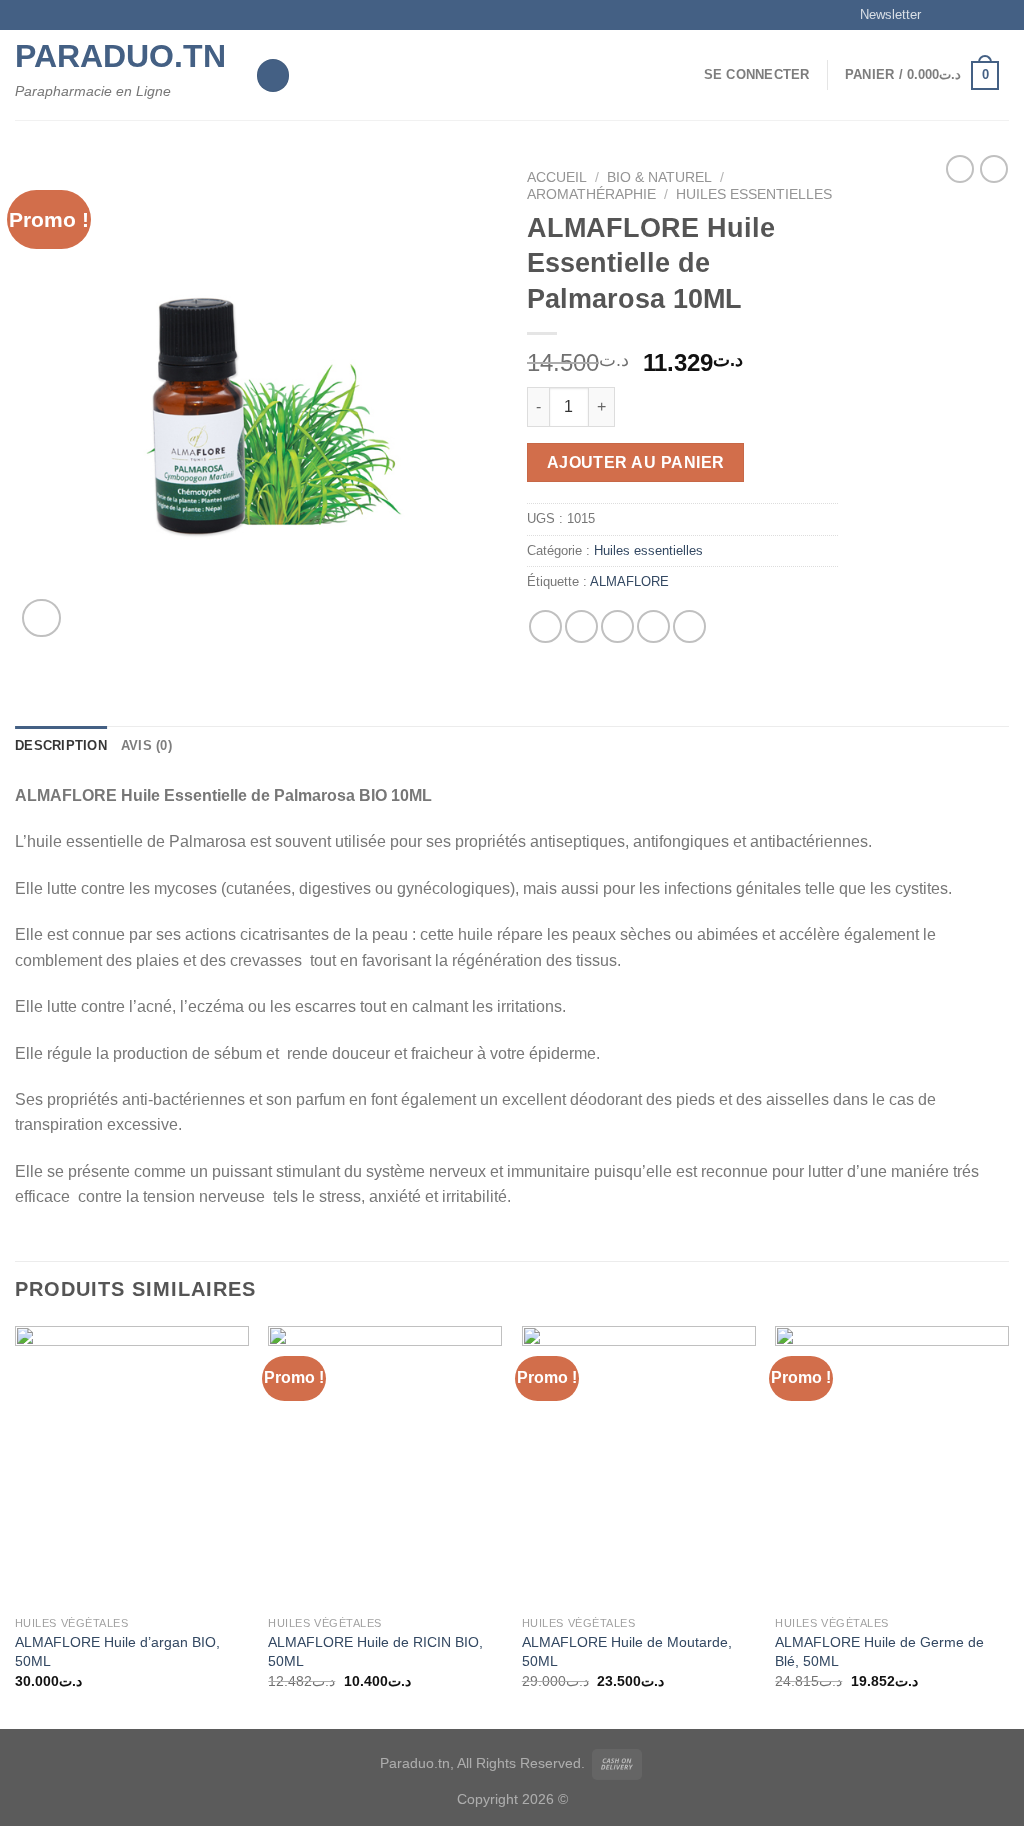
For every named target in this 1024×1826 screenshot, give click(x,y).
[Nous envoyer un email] (999, 15)
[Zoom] (41, 618)
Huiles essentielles (754, 194)
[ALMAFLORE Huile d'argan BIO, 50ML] (132, 1466)
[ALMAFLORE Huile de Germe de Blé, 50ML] (892, 1466)
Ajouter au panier (636, 462)
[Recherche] (273, 75)
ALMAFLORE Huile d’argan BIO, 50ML (117, 1651)
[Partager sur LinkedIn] (689, 626)
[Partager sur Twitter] (581, 626)
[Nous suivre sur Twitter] (980, 15)
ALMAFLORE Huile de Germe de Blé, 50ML (879, 1651)
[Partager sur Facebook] (545, 626)
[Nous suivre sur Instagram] (961, 15)
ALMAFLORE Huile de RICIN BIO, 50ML (375, 1651)
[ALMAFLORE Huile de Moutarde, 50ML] (639, 1466)
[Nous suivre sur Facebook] (942, 15)
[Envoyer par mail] (617, 626)
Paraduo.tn (120, 56)
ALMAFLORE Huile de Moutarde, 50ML (627, 1651)
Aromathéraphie (591, 194)
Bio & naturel (659, 177)
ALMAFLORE (629, 581)
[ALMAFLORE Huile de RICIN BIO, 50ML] (385, 1466)
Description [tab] (61, 745)
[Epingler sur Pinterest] (653, 626)
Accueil (557, 177)
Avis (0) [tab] (146, 745)
